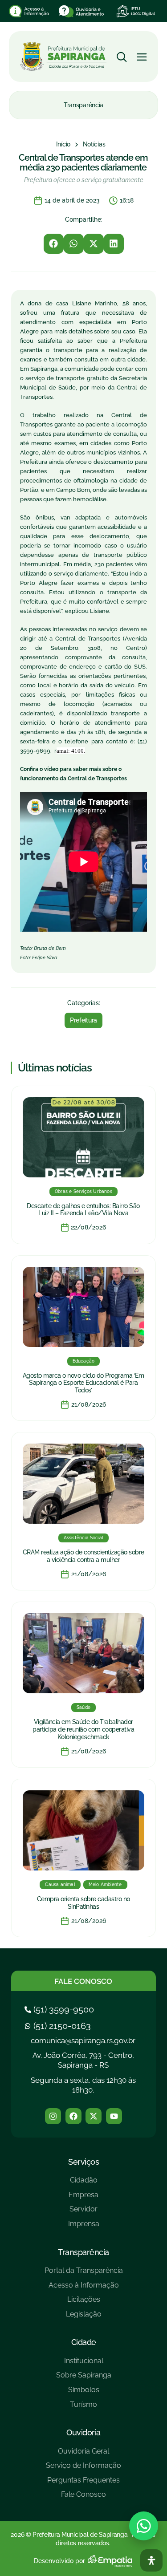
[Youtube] (114, 2116)
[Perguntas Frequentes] (83, 2484)
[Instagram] (53, 2116)
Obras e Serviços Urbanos (83, 1191)
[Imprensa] (84, 2227)
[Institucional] (84, 2364)
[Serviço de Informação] (83, 2469)
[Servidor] (84, 2213)
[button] (54, 244)
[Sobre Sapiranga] (84, 2379)
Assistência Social (84, 1538)
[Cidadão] (84, 2184)
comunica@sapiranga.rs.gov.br (83, 2041)
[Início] (63, 145)
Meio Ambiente (105, 1884)
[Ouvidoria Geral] (83, 2455)
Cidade (84, 2342)
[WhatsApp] (144, 2526)
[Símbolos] (84, 2393)
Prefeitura (83, 1020)
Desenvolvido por (59, 2561)
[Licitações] (84, 2303)
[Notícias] (94, 145)
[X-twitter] (94, 2116)
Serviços (83, 2162)
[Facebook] (73, 2116)
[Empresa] (84, 2198)
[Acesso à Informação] (84, 2289)
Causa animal (60, 1884)
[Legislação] (84, 2318)
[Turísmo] (84, 2408)
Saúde (83, 1707)
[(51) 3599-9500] (60, 2009)
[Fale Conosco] (83, 2498)
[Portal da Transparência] (84, 2274)
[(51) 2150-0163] (59, 2026)
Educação (84, 1361)
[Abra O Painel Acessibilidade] (151, 2560)
